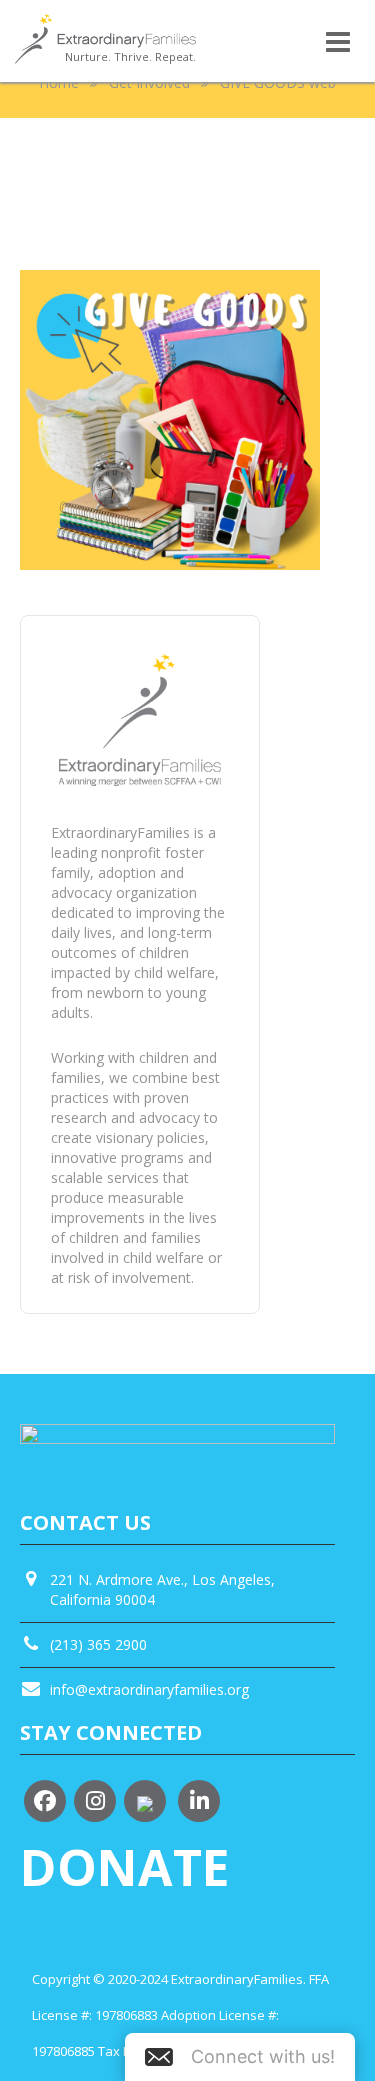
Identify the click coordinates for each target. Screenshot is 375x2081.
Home (59, 82)
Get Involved (149, 82)
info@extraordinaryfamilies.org (149, 1689)
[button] (240, 2057)
